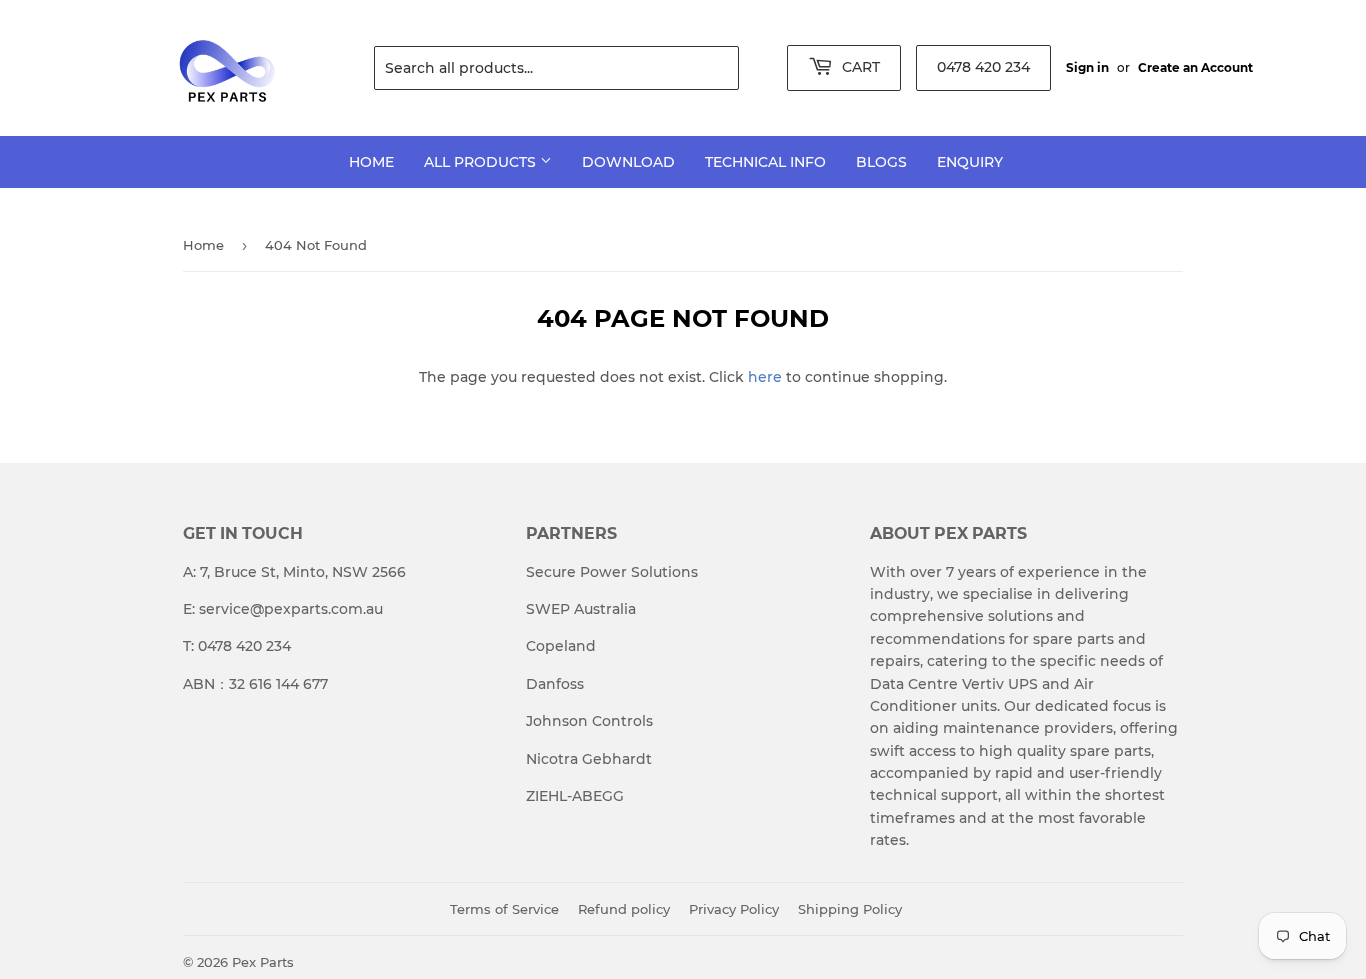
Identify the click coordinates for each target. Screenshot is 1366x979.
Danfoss (555, 684)
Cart (859, 67)
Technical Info (765, 162)
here (765, 377)
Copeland (561, 646)
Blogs (881, 162)
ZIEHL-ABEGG (575, 796)
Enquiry (970, 162)
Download (628, 162)
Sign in (1087, 67)
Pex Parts (263, 962)
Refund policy (624, 909)
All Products (482, 162)
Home (371, 162)
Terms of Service (504, 909)
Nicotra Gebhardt (589, 759)
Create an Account (1195, 67)
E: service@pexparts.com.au (283, 609)
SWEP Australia (581, 609)
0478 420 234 (983, 67)
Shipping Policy (850, 909)
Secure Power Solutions (612, 572)
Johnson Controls (589, 721)
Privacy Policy (734, 909)
